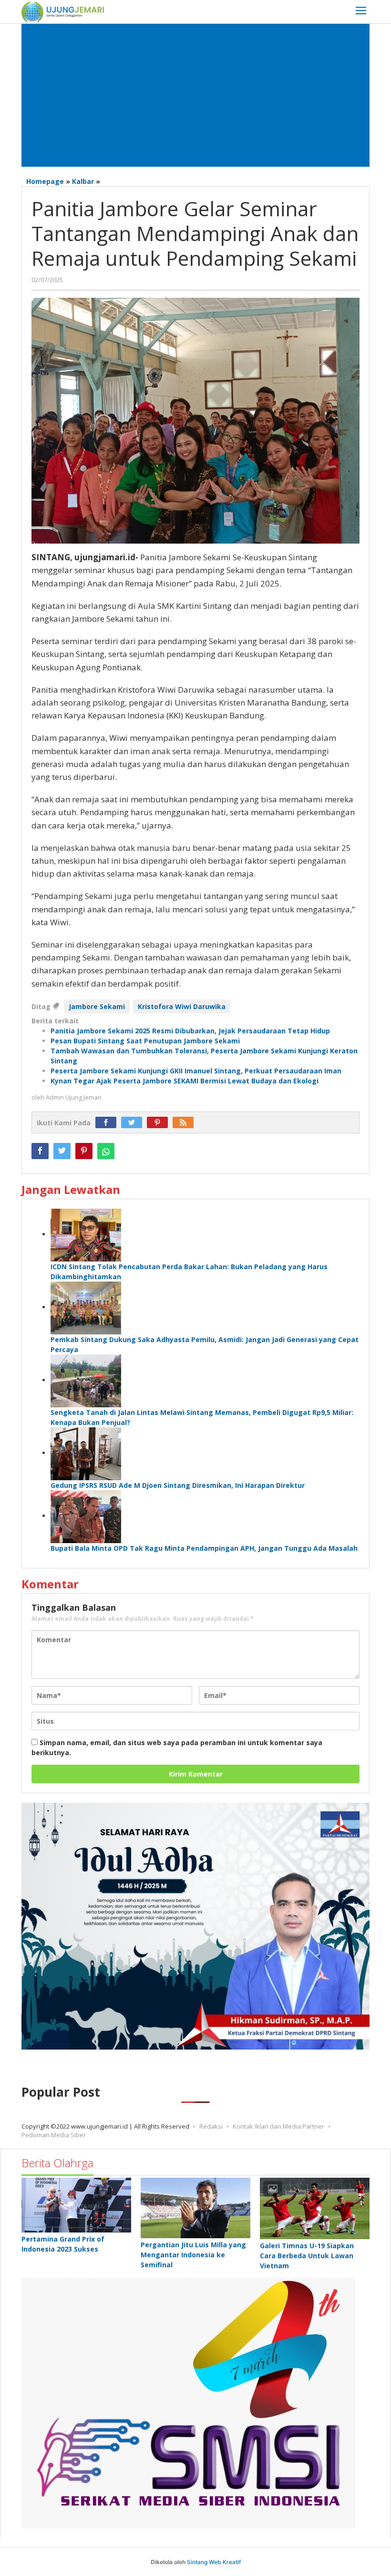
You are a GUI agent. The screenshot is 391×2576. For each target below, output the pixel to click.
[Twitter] (134, 1123)
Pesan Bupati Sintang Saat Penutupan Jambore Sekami (145, 1041)
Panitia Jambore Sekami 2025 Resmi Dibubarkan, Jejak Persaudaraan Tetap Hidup (190, 1031)
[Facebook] (108, 1123)
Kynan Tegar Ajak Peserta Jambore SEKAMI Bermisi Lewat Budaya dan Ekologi (185, 1081)
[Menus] (361, 12)
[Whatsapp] (106, 1151)
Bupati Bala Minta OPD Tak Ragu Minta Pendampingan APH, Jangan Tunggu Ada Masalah (204, 1548)
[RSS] (185, 1123)
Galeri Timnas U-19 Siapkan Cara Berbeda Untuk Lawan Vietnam (307, 2256)
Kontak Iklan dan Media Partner (278, 2126)
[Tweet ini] (62, 1151)
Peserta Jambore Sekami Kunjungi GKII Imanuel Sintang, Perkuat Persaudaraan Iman (196, 1071)
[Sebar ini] (40, 1151)
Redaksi (211, 2126)
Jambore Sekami (97, 1006)
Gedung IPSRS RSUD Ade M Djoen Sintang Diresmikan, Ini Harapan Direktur (178, 1485)
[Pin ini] (84, 1151)
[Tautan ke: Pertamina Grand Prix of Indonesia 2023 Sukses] (76, 2205)
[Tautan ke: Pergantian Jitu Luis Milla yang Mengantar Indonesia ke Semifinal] (195, 2208)
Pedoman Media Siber (54, 2135)
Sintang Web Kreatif (214, 2562)
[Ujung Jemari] (63, 11)
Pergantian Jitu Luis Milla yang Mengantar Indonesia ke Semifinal (193, 2255)
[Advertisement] (195, 95)
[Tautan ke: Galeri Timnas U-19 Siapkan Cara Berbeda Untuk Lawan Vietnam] (315, 2208)
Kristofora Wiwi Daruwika (182, 1006)
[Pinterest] (160, 1123)
